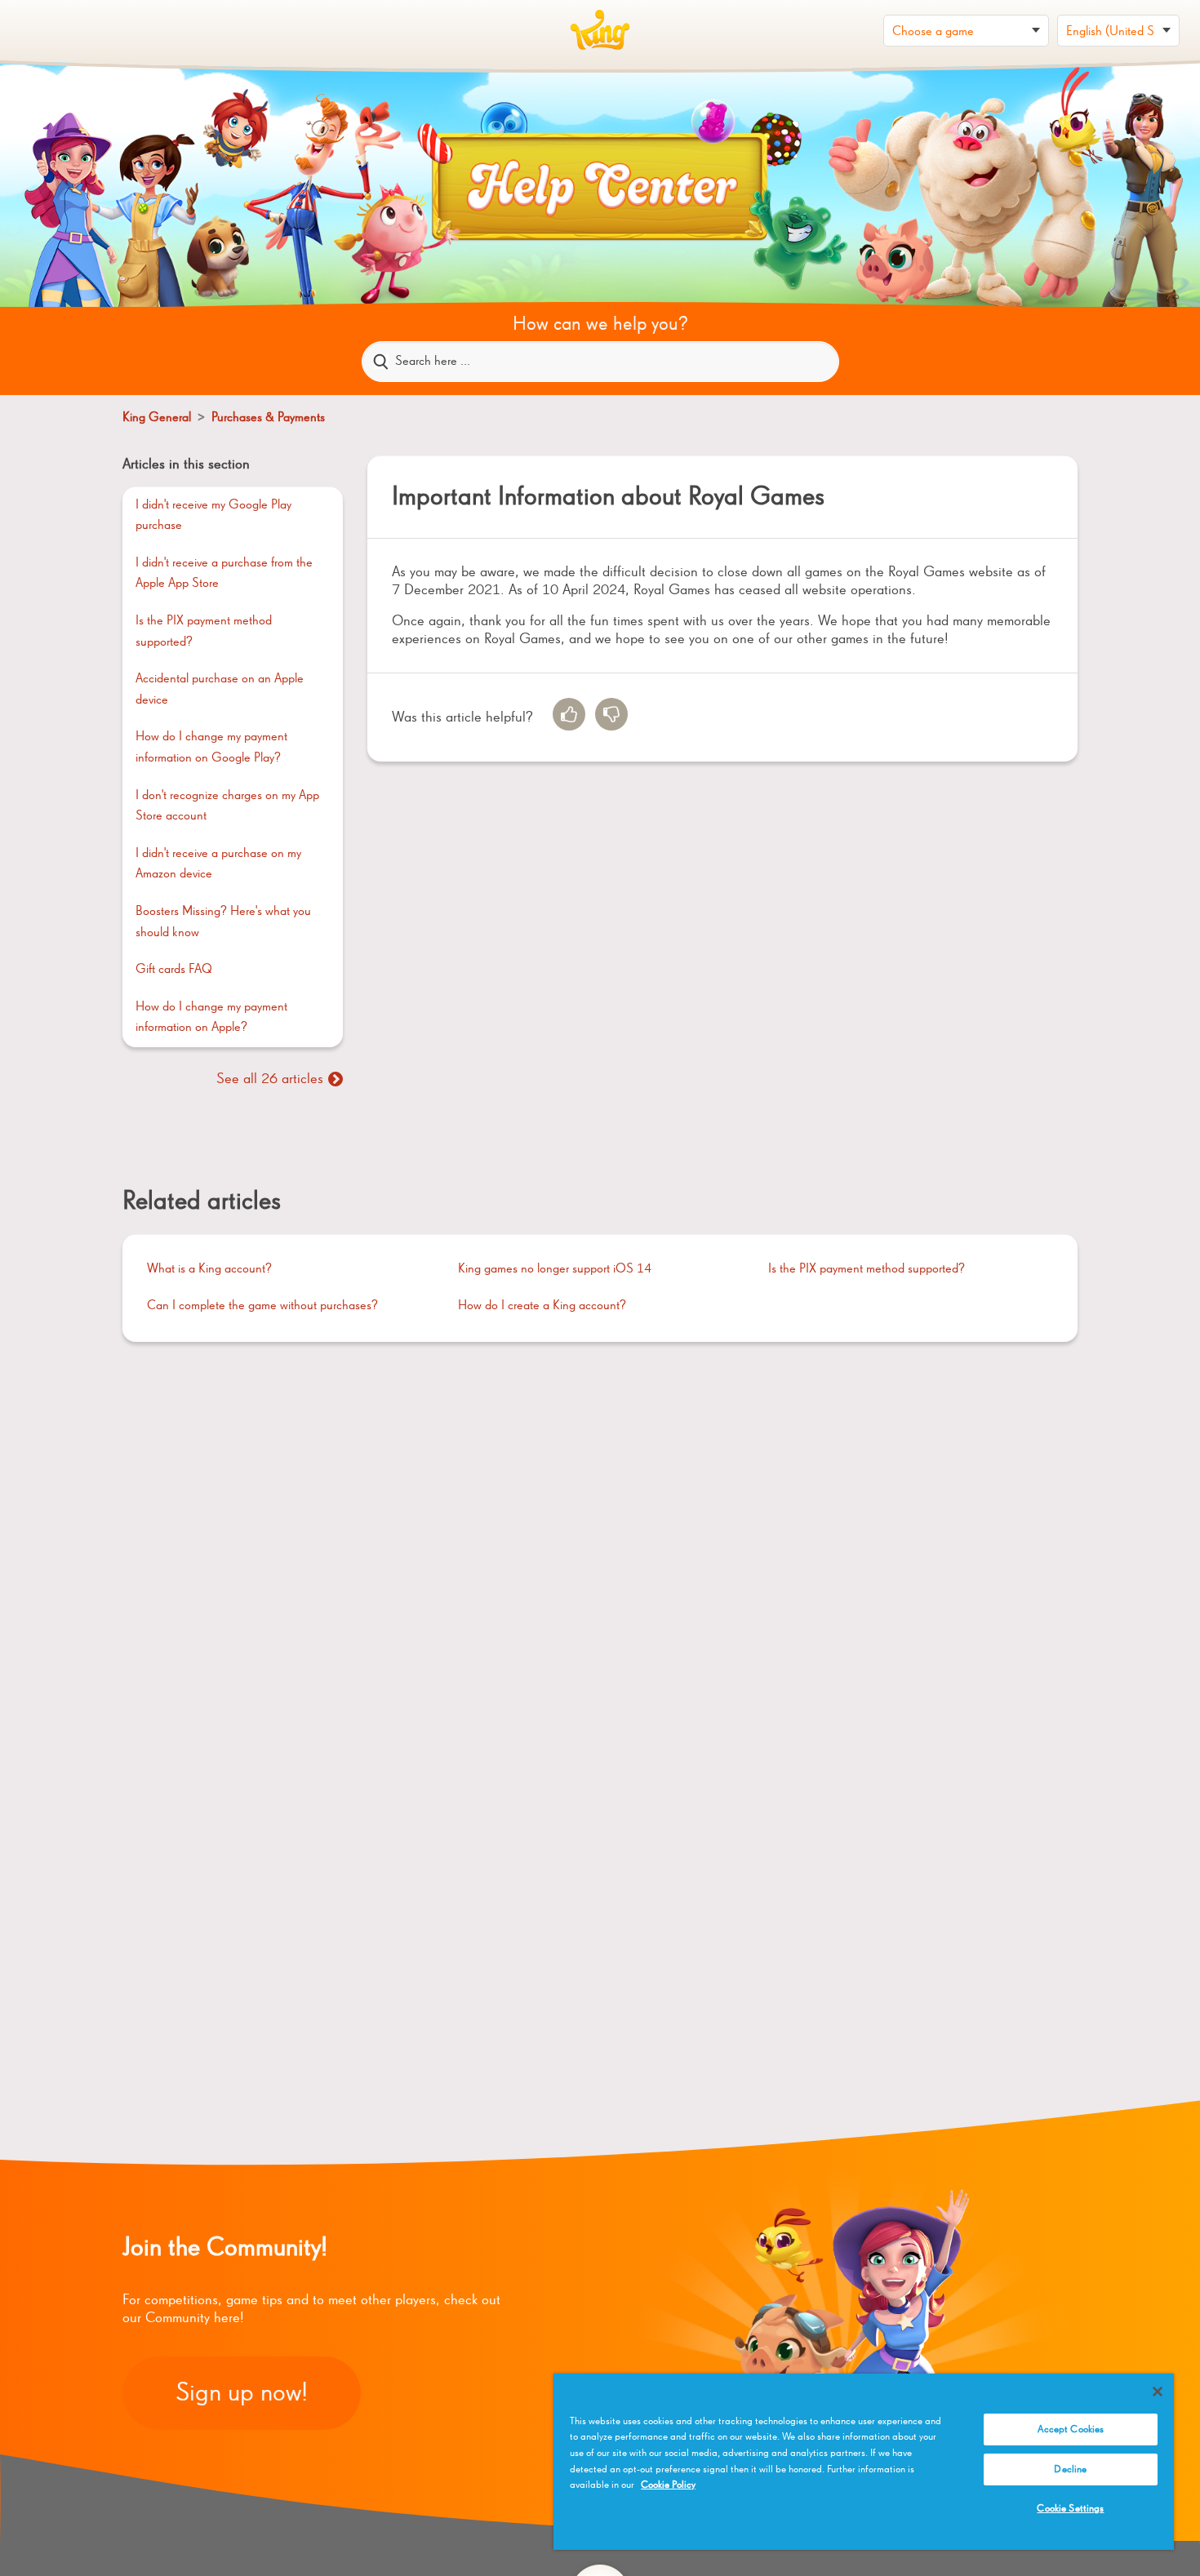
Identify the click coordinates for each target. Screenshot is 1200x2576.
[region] (864, 2462)
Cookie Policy (668, 2485)
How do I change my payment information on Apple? (211, 1018)
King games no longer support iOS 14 (555, 1269)
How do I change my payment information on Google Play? (211, 748)
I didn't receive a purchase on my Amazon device (218, 864)
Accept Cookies (1071, 2429)
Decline (1070, 2469)
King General (158, 418)
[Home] (600, 30)
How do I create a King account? (542, 1306)
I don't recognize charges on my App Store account (227, 806)
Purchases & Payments (268, 418)
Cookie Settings (1070, 2509)
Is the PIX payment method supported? (204, 632)
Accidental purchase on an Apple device (220, 690)
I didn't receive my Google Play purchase (213, 516)
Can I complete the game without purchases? (262, 1306)
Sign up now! (242, 2393)
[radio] (569, 714)
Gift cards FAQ (174, 970)
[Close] (1158, 2392)
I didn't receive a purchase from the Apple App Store (224, 574)
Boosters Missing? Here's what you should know (223, 922)
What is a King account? (209, 1269)
